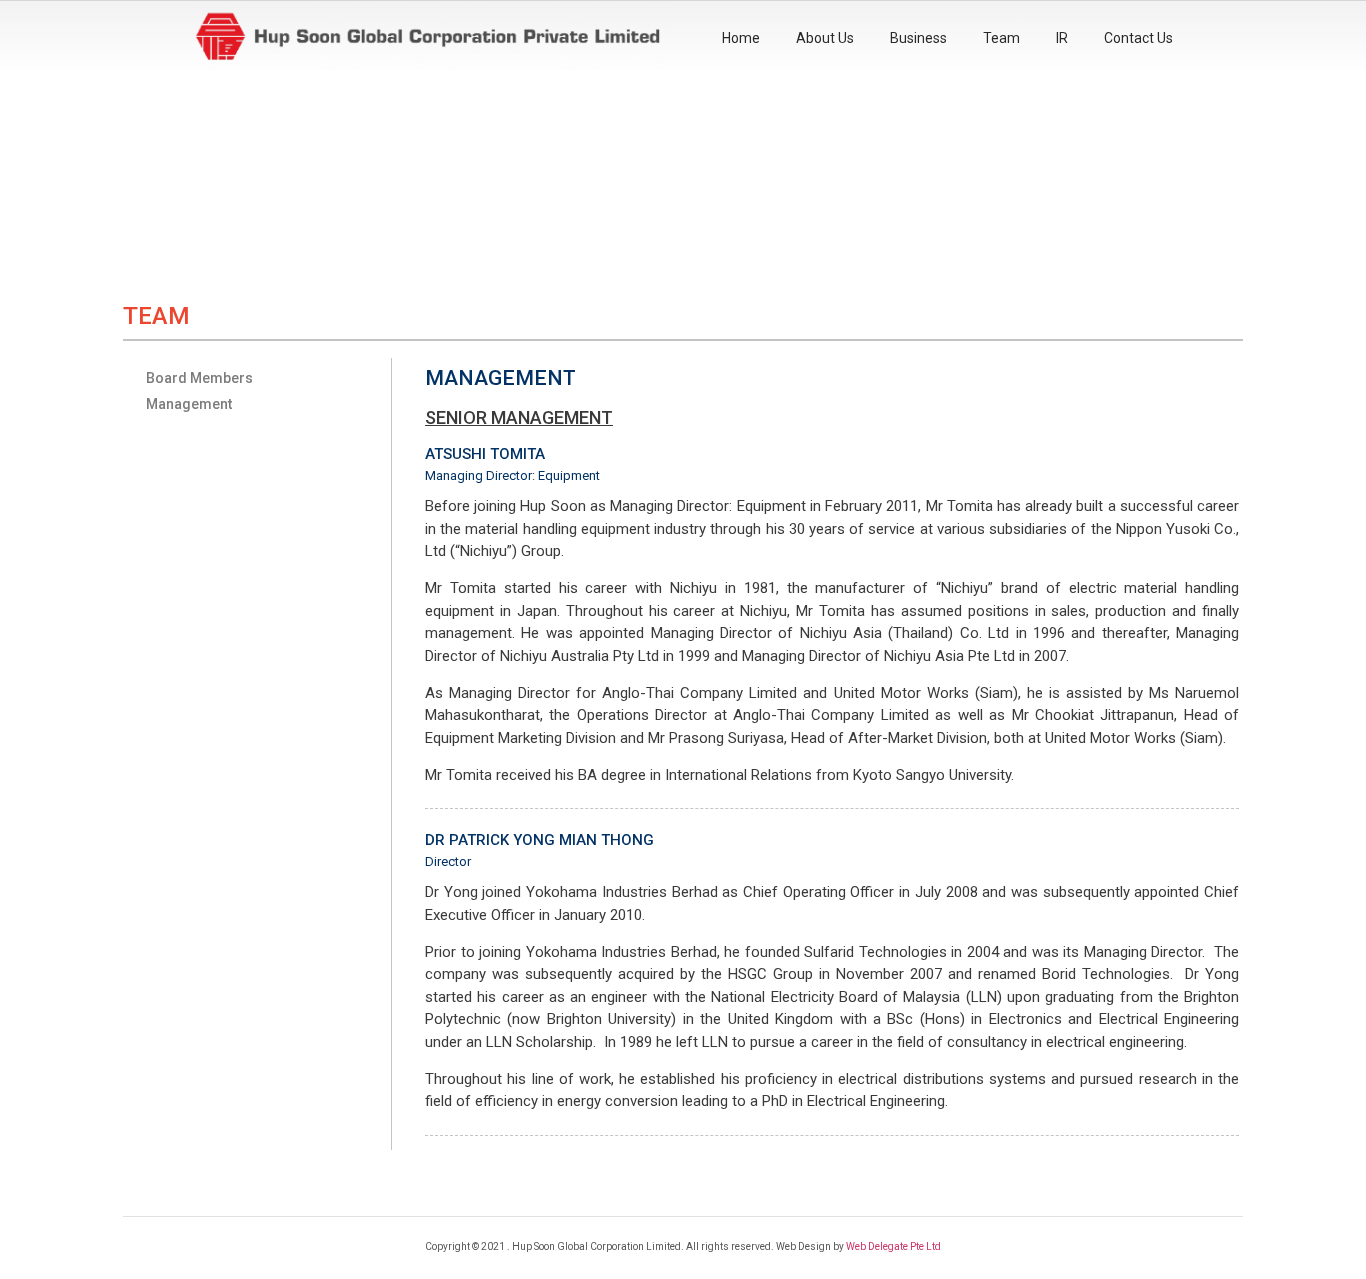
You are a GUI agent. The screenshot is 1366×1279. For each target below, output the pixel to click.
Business (918, 38)
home (741, 38)
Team (1001, 38)
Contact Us (1138, 38)
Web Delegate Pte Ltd (893, 1246)
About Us (825, 38)
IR (1062, 38)
